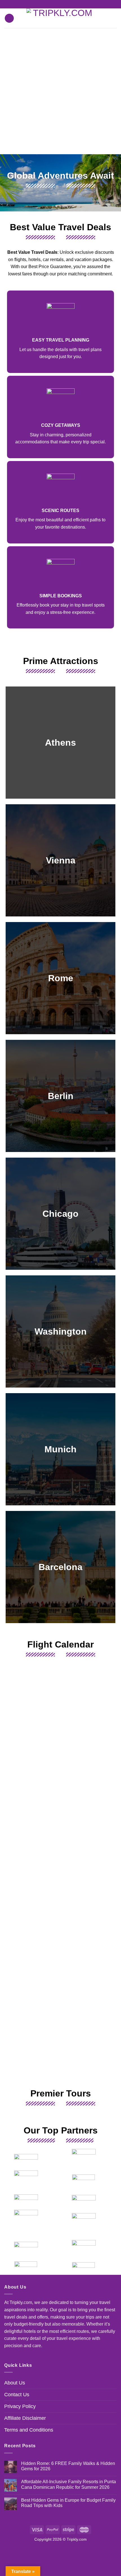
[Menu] (9, 18)
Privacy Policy (20, 2406)
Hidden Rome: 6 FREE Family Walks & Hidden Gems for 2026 (68, 2466)
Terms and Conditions (29, 2430)
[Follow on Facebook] (55, 4)
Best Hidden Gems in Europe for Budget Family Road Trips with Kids (68, 2503)
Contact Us (17, 2395)
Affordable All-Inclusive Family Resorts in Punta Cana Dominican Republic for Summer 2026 (69, 2484)
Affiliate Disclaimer (25, 2418)
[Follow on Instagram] (60, 4)
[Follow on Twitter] (66, 4)
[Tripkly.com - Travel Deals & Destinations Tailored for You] (61, 18)
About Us (15, 2383)
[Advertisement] (60, 91)
